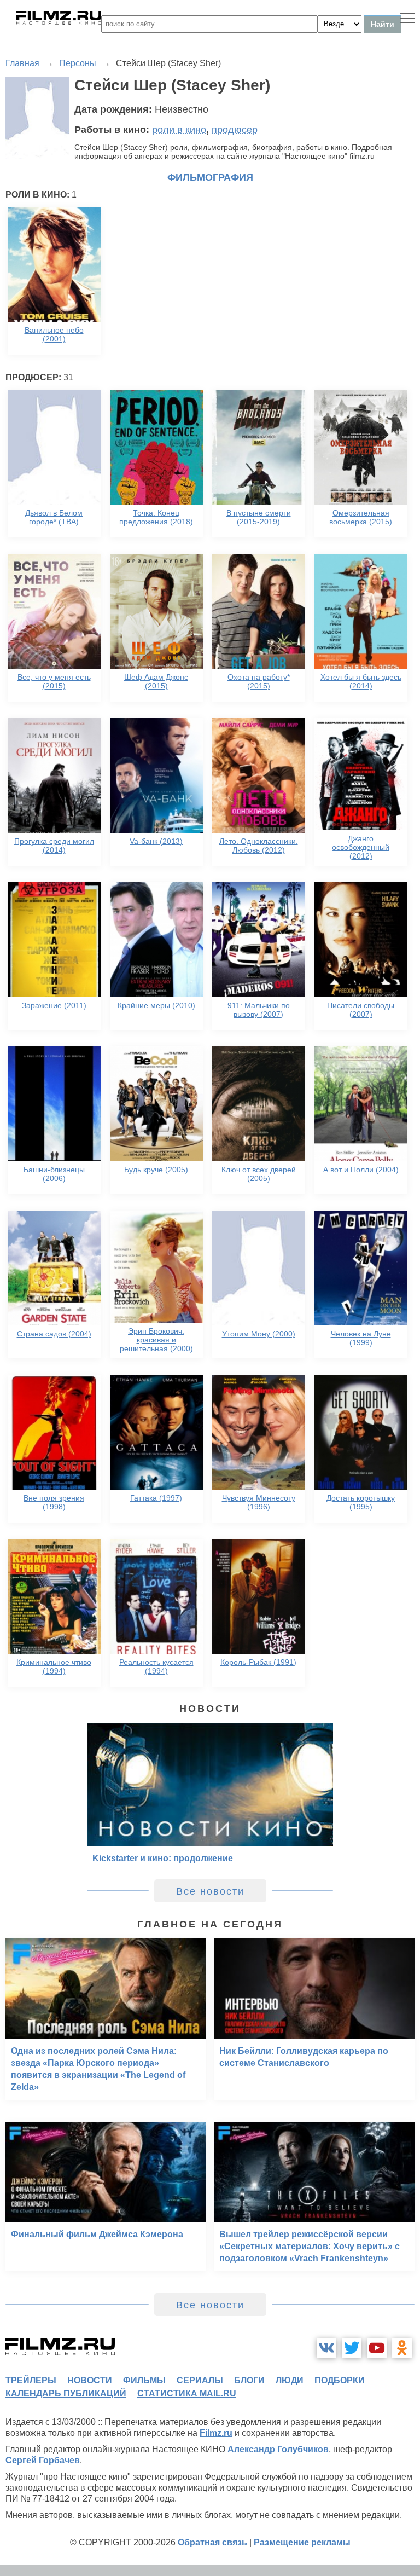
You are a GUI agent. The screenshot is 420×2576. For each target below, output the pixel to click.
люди (290, 2380)
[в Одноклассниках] (402, 2348)
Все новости (210, 1891)
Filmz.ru (216, 2433)
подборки (340, 2380)
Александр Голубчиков (278, 2449)
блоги (249, 2380)
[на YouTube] (377, 2348)
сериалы (200, 2380)
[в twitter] (352, 2348)
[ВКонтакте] (326, 2348)
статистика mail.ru (187, 2393)
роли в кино (179, 130)
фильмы (144, 2380)
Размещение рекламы (302, 2542)
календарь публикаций (66, 2393)
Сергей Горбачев (43, 2460)
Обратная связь (212, 2542)
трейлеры (31, 2380)
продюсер (235, 130)
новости (90, 2380)
